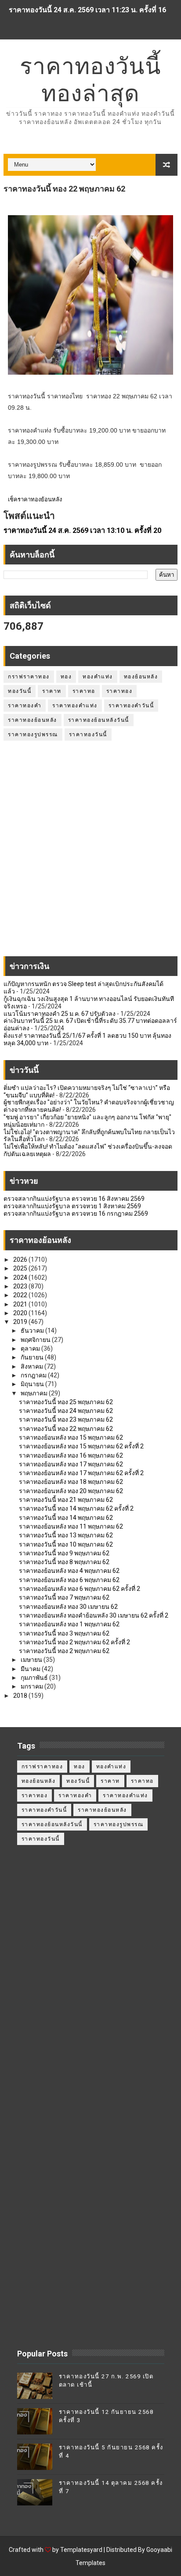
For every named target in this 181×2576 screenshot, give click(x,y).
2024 (21, 1277)
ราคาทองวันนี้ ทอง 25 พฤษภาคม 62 (66, 1402)
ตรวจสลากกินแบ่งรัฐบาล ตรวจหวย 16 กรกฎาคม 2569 (76, 1213)
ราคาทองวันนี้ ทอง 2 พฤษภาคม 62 (64, 1651)
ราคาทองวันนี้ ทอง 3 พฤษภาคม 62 (64, 1633)
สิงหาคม (33, 1366)
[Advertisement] (90, 853)
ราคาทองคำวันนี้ (131, 706)
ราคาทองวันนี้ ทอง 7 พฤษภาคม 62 (64, 1597)
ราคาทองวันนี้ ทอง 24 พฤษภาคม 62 (66, 1411)
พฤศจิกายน (36, 1340)
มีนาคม (31, 1669)
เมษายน (32, 1660)
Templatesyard (81, 2550)
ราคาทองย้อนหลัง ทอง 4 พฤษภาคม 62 (69, 1571)
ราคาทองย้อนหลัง (33, 720)
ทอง (66, 677)
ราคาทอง (119, 691)
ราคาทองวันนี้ (88, 734)
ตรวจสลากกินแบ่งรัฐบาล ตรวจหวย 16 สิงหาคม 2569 (74, 1199)
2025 (21, 1268)
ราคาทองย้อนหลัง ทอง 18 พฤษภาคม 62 (71, 1482)
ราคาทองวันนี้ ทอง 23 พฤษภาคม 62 (66, 1419)
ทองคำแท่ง (98, 677)
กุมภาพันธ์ (35, 1678)
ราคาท (52, 691)
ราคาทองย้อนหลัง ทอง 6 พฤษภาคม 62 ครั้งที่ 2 (80, 1589)
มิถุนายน (33, 1384)
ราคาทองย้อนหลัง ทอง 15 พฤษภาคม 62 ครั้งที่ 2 (81, 1446)
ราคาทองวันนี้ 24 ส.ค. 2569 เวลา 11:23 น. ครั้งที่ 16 (87, 10)
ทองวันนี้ (20, 691)
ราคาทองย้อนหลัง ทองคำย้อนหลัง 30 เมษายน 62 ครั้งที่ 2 (94, 1615)
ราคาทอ (84, 691)
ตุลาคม (31, 1348)
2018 (21, 1696)
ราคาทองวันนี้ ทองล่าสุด (90, 80)
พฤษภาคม (35, 1393)
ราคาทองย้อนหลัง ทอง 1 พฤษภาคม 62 (69, 1624)
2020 (21, 1313)
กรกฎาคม (34, 1375)
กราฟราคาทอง (29, 677)
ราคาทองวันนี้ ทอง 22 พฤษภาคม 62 (66, 1429)
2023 (21, 1286)
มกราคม (33, 1686)
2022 (21, 1295)
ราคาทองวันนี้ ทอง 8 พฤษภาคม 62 (64, 1562)
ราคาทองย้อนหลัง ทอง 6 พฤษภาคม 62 (69, 1580)
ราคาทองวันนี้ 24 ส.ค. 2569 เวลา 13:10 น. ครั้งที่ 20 (82, 530)
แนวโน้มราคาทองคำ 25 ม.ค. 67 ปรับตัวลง (60, 1014)
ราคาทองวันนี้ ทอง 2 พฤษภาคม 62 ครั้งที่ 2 (74, 1642)
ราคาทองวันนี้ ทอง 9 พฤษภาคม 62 (64, 1553)
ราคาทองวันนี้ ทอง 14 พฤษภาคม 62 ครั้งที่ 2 (76, 1508)
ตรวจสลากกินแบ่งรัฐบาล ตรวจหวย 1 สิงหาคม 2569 (72, 1206)
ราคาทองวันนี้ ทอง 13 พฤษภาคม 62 (66, 1535)
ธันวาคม (33, 1331)
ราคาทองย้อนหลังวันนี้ (99, 720)
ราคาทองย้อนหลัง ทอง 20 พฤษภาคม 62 (71, 1491)
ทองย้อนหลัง (141, 677)
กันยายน (33, 1357)
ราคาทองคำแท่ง (75, 706)
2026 (21, 1260)
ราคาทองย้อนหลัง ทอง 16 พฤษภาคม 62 (71, 1455)
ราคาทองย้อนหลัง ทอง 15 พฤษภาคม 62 (71, 1437)
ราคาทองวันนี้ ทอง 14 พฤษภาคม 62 (66, 1518)
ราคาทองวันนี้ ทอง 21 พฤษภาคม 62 (66, 1500)
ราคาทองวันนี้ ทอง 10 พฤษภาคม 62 (66, 1544)
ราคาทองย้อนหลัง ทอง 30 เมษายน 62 (68, 1607)
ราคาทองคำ (25, 706)
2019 (21, 1322)
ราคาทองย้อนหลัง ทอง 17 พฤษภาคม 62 (71, 1464)
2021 (21, 1304)
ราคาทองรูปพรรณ (33, 734)
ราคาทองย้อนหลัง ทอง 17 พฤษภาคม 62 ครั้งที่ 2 (81, 1473)
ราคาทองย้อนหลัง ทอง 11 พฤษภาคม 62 (71, 1526)
